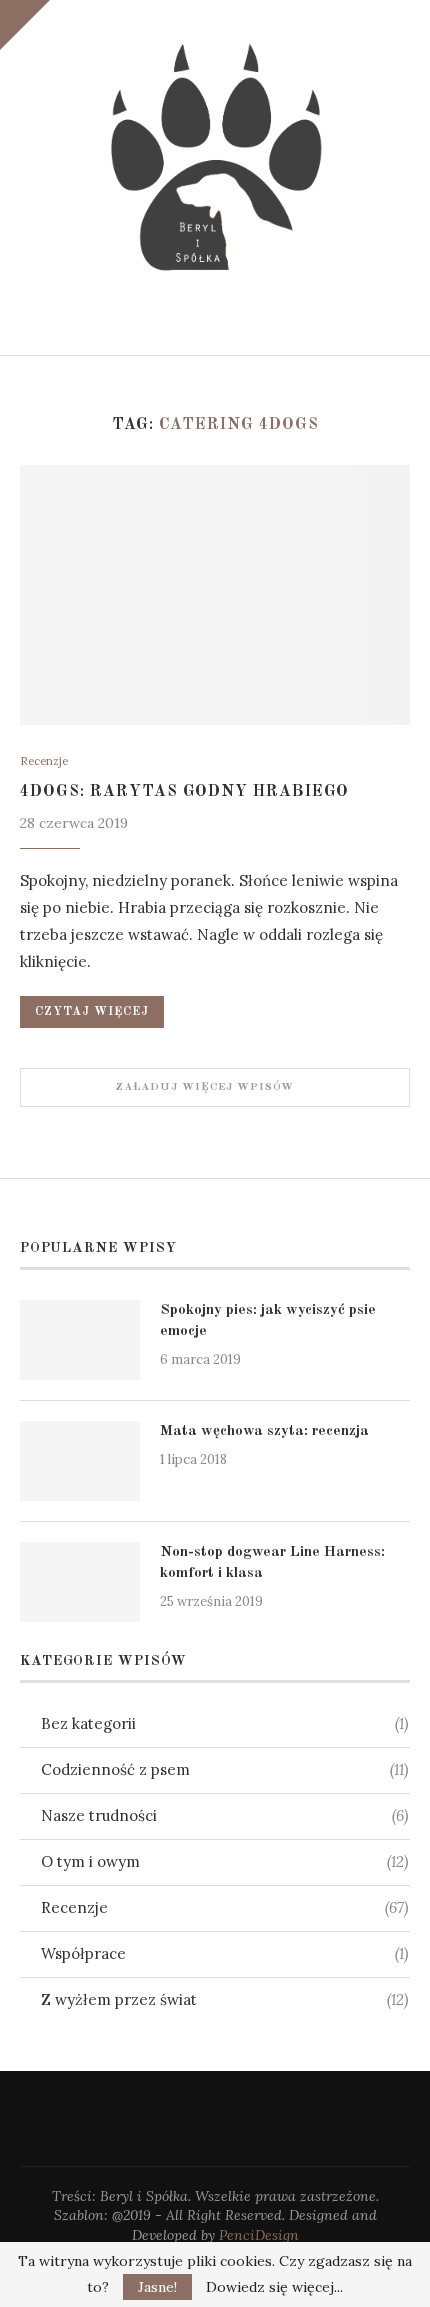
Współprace (224, 1953)
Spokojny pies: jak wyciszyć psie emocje (268, 1321)
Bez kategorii (224, 1723)
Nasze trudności (224, 1815)
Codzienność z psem (224, 1769)
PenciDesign (259, 2235)
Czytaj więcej (92, 1012)
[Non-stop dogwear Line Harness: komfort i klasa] (80, 1582)
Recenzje (44, 761)
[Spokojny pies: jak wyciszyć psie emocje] (80, 1340)
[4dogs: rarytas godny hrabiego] (215, 595)
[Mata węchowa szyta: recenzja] (80, 1461)
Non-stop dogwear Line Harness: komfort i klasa (272, 1563)
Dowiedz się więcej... (274, 2287)
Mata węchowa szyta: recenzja (264, 1431)
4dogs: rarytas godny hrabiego (184, 792)
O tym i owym (224, 1861)
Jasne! (157, 2287)
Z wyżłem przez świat (224, 1999)
